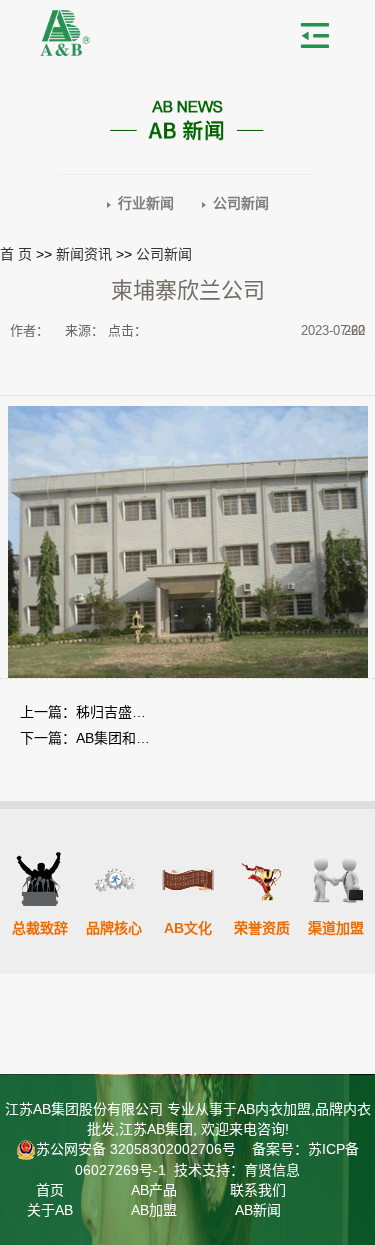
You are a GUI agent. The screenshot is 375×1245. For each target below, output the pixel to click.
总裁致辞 (40, 928)
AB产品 (154, 1190)
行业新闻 (146, 203)
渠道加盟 (336, 928)
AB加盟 (154, 1210)
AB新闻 (258, 1210)
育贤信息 (272, 1170)
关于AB (50, 1210)
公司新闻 (241, 203)
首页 (50, 1190)
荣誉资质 (262, 928)
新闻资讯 (84, 254)
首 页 (16, 254)
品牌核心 (114, 928)
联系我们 (258, 1190)
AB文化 (188, 928)
